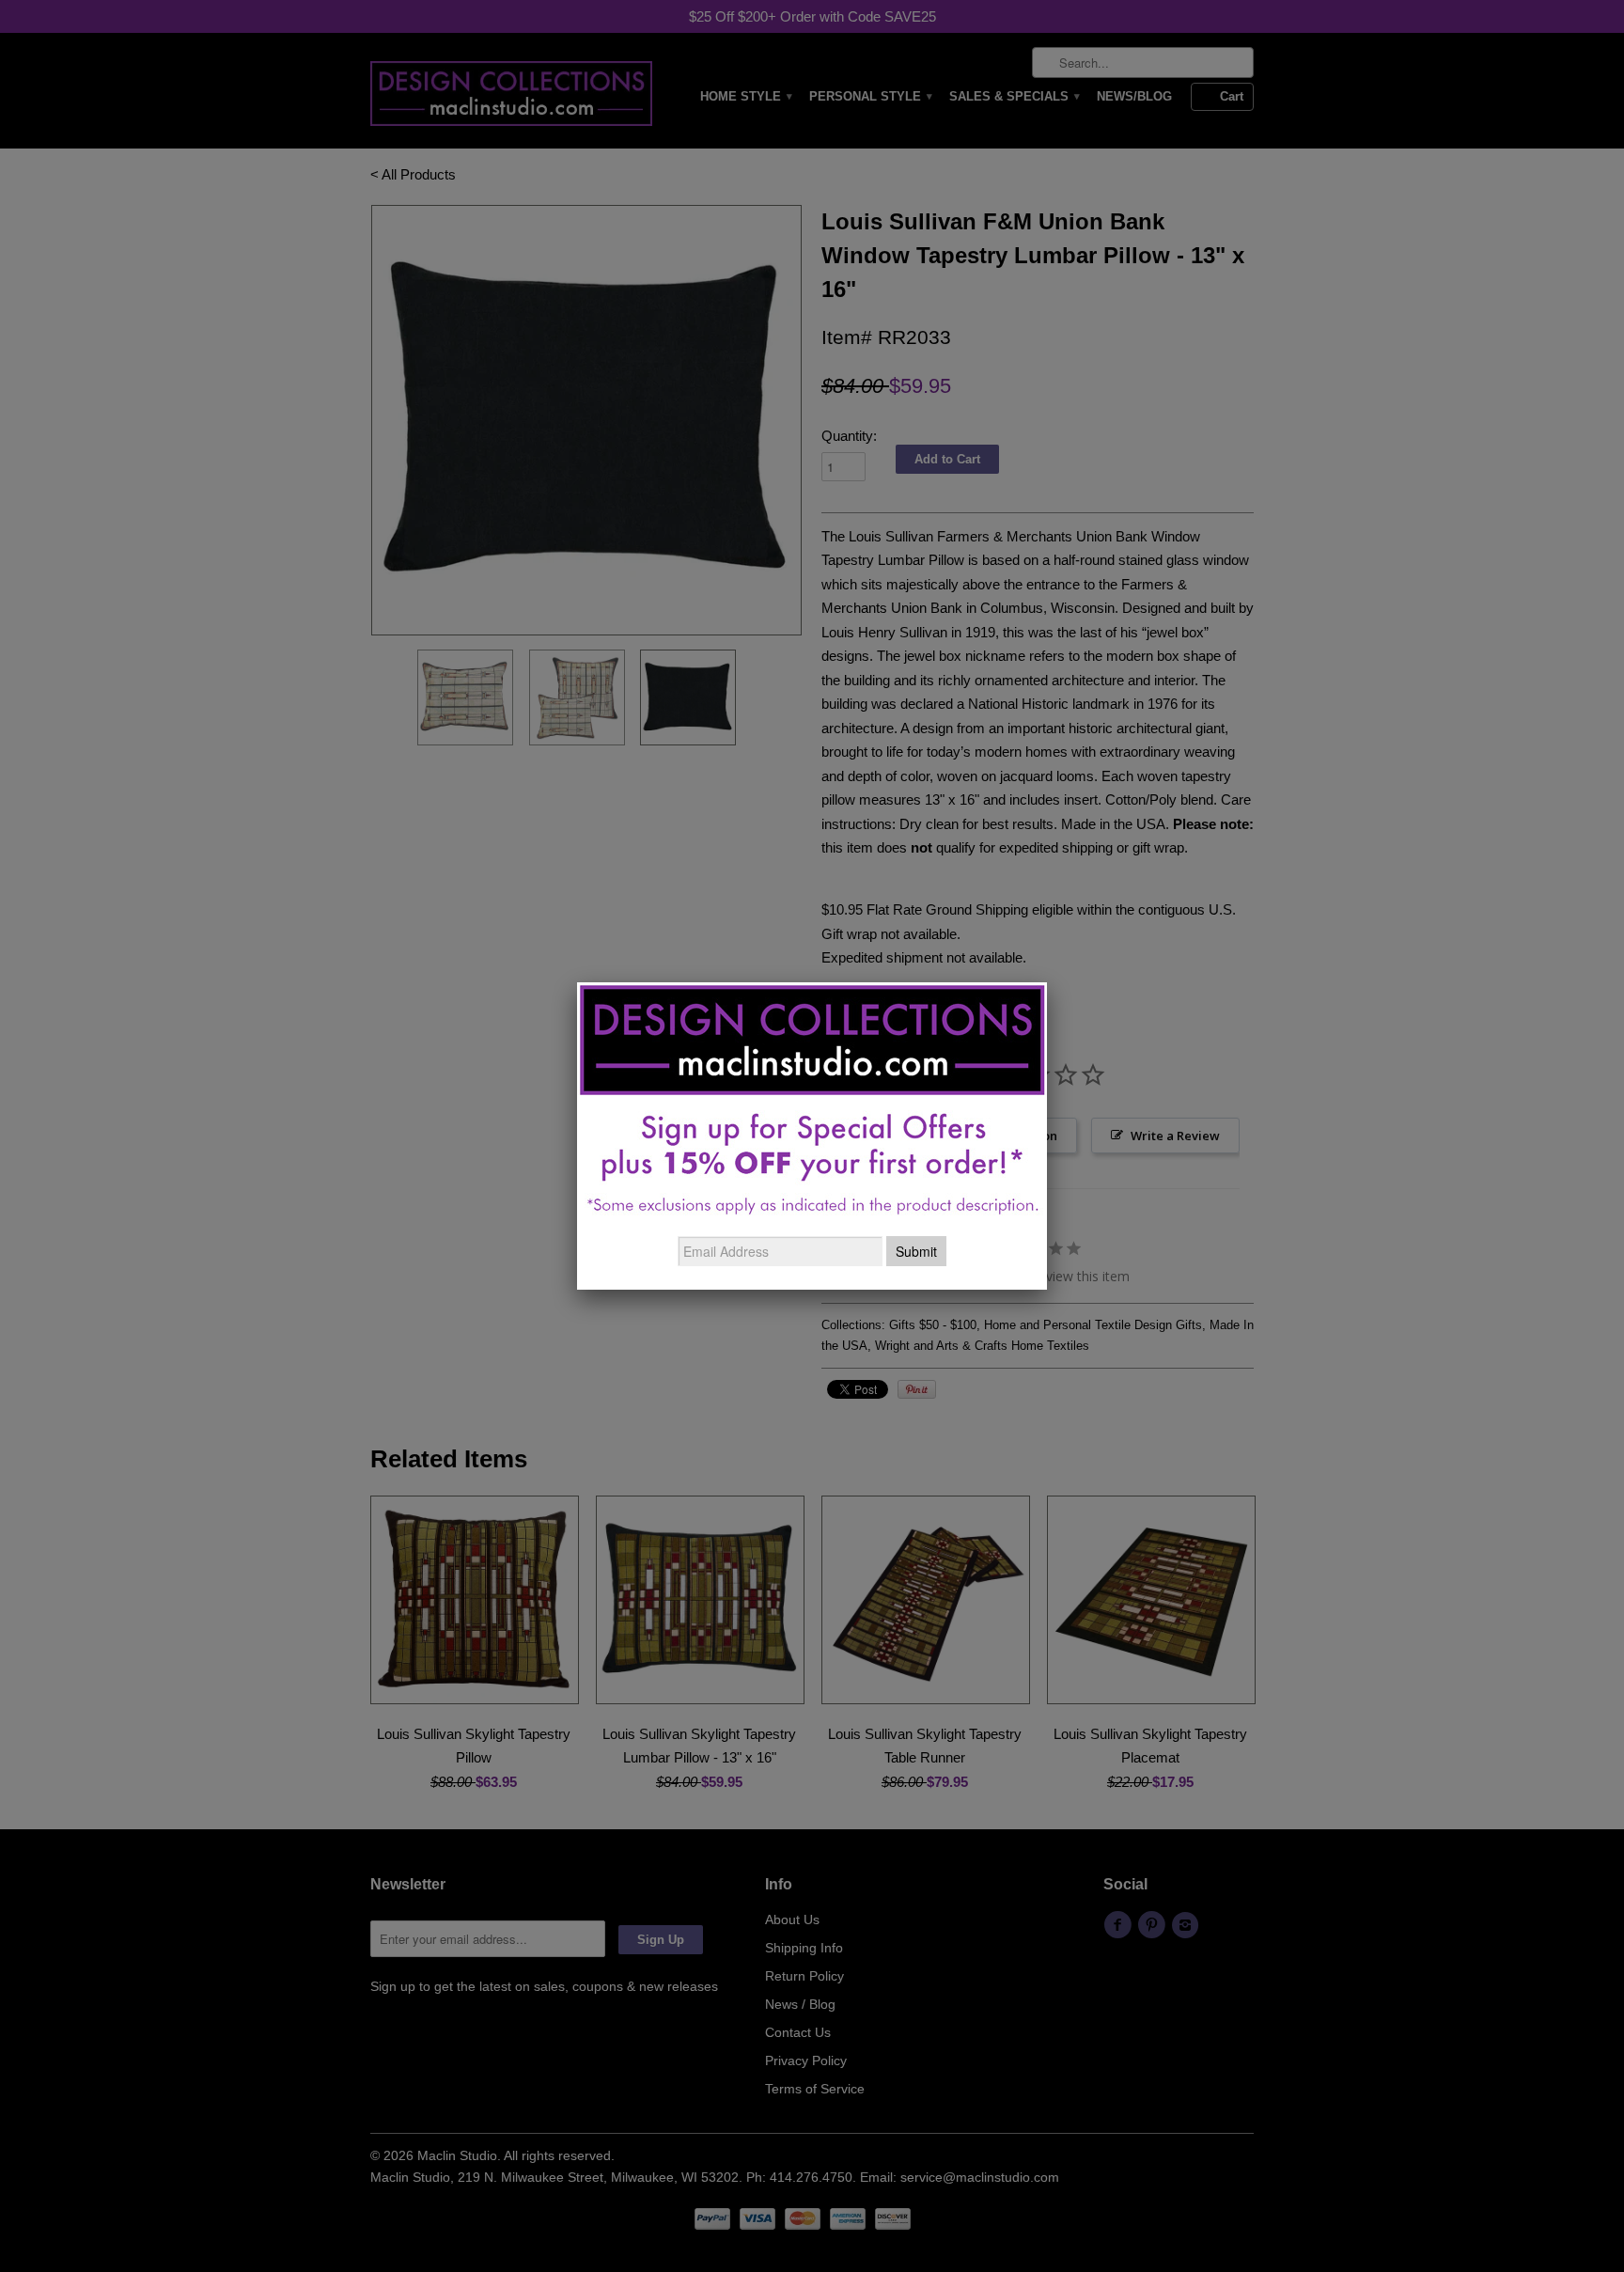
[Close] (1047, 982)
